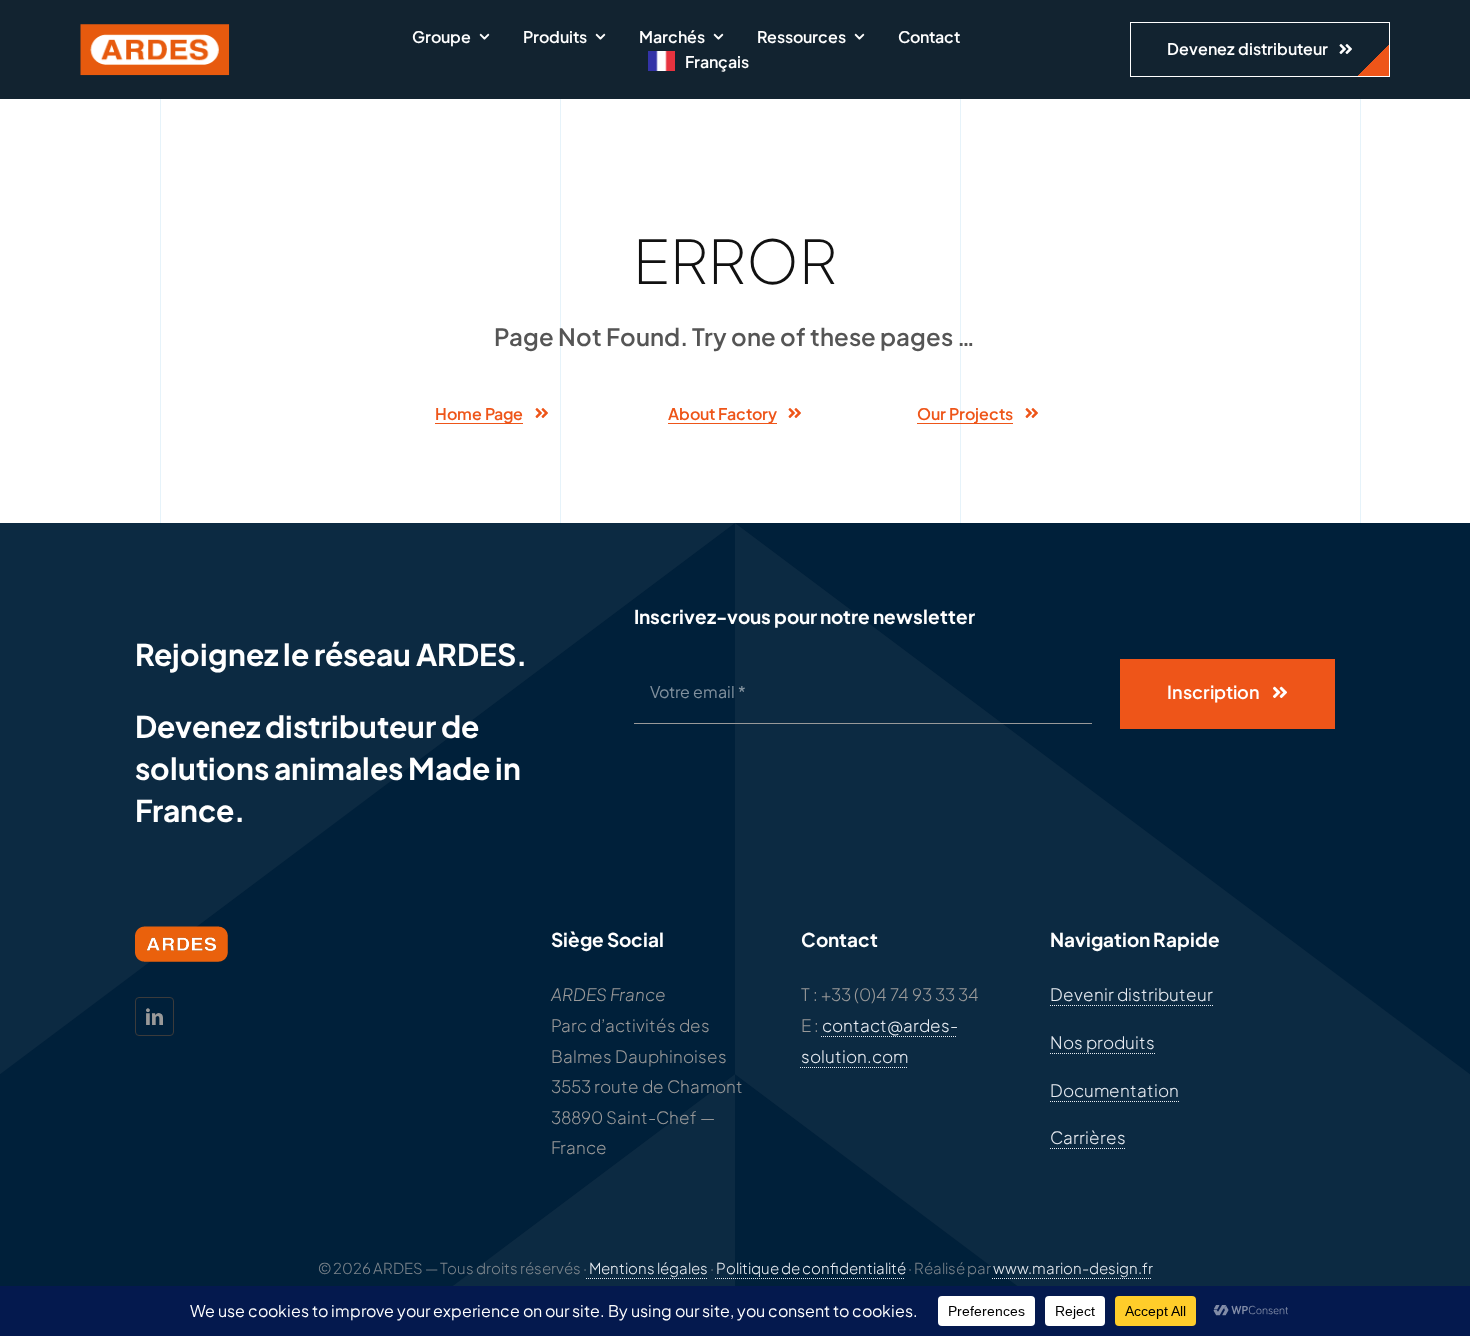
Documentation (1114, 1090)
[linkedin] (154, 1016)
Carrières (1088, 1137)
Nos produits (1102, 1042)
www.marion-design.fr (1073, 1267)
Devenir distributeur (1131, 994)
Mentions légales (647, 1267)
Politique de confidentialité (811, 1267)
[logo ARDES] (155, 31)
